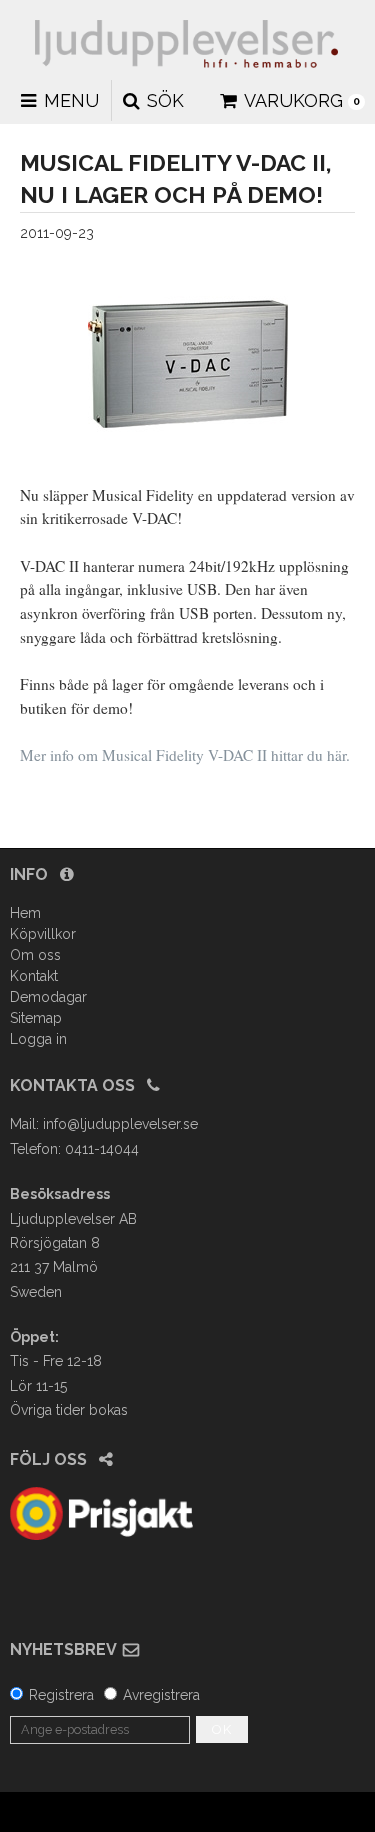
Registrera (61, 1695)
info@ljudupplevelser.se (120, 1124)
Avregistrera (161, 1695)
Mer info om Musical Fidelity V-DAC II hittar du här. (185, 755)
